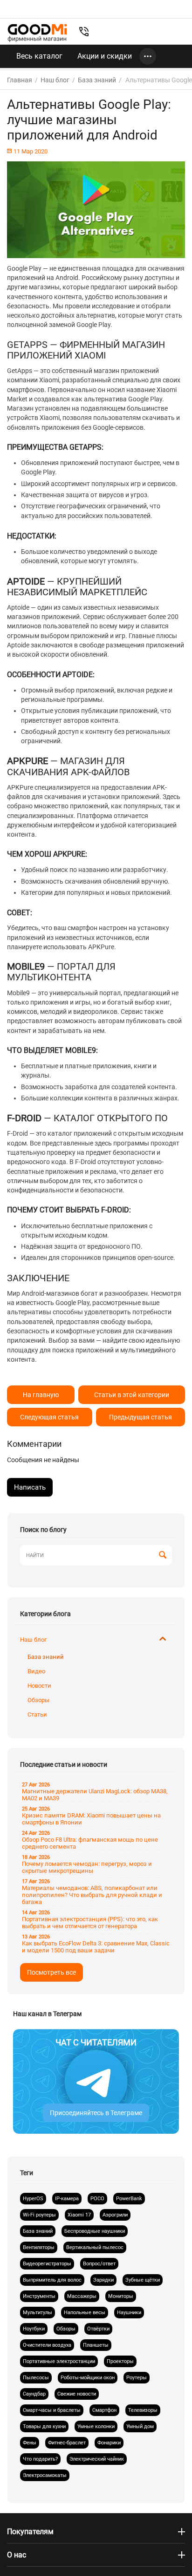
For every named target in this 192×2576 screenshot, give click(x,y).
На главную (41, 1395)
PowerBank (129, 2199)
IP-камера (67, 2199)
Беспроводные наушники (95, 2231)
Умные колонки (96, 2426)
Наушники (129, 2313)
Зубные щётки (143, 2280)
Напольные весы (85, 2313)
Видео (36, 1671)
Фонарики (109, 2443)
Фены (30, 2443)
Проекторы (120, 2361)
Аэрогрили (115, 2215)
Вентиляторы (39, 2247)
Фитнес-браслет (67, 2443)
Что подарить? (40, 2459)
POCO (97, 2199)
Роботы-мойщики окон (88, 2378)
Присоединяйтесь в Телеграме (96, 2113)
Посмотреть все (51, 1972)
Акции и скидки (105, 56)
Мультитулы (38, 2313)
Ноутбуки (34, 2329)
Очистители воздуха (47, 2345)
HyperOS (33, 2199)
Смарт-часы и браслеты (52, 2410)
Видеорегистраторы (47, 2264)
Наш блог (33, 1640)
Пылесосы (36, 2378)
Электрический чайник (97, 2459)
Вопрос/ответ (99, 2264)
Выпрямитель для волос (52, 2280)
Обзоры (38, 1700)
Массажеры (82, 2296)
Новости (39, 1686)
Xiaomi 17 (79, 2215)
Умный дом (140, 2426)
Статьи (37, 1714)
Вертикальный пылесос (95, 2247)
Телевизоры (143, 2410)
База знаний (46, 1657)
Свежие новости (77, 2394)
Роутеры (137, 2378)
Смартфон (104, 2410)
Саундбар (34, 2394)
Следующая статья (49, 1417)
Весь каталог (39, 56)
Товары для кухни (44, 2426)
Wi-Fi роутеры (39, 2215)
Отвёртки (98, 2329)
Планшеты (96, 2345)
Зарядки (103, 2280)
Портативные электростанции (59, 2361)
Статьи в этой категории (132, 1395)
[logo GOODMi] (37, 33)
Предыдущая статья (141, 1417)
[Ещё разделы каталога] (148, 56)
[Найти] (163, 1556)
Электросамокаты (45, 2475)
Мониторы (121, 2296)
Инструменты (39, 2296)
